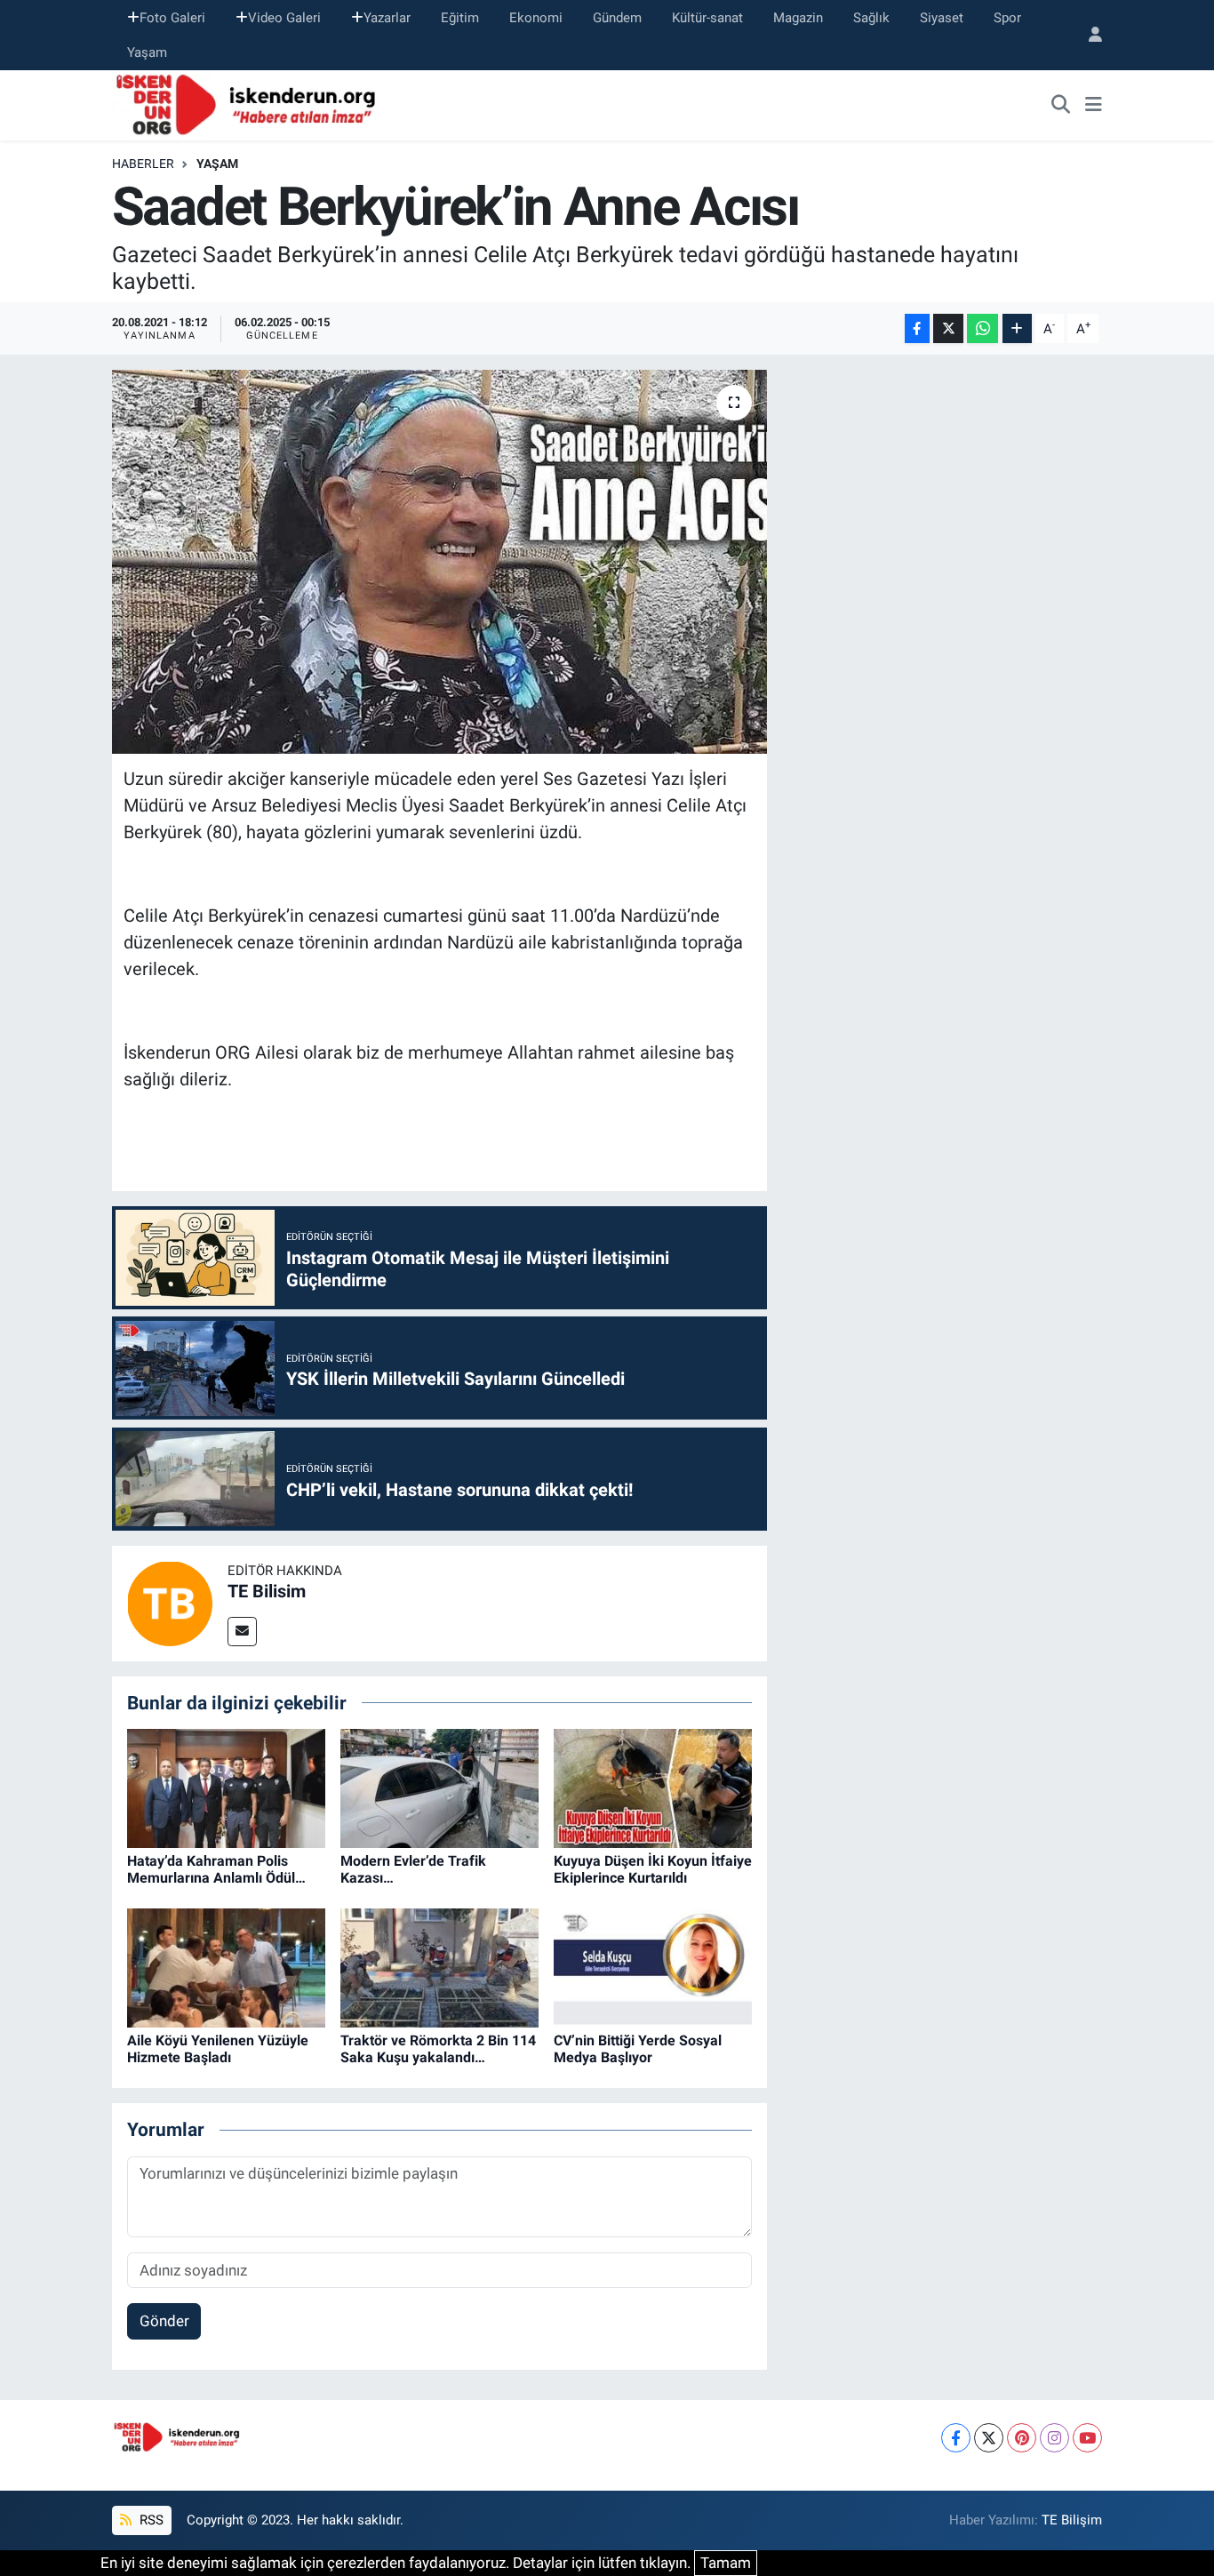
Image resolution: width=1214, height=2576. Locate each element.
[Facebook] (956, 2438)
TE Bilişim (1072, 2520)
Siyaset (942, 18)
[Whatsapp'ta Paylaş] (982, 328)
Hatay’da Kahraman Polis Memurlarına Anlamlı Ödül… (216, 1869)
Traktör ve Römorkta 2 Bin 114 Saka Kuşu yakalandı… (438, 2049)
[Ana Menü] (1094, 106)
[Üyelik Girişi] (1088, 35)
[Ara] (1061, 106)
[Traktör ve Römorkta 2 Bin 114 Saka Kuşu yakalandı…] (439, 1967)
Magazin (798, 18)
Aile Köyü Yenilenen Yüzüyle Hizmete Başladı (218, 2049)
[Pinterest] (1022, 2438)
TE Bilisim (267, 1591)
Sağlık (871, 18)
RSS (150, 2520)
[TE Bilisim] (170, 1602)
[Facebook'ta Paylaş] (917, 328)
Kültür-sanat (707, 18)
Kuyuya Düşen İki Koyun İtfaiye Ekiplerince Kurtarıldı (653, 1869)
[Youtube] (1087, 2438)
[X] (989, 2438)
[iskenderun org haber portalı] (250, 104)
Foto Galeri (172, 18)
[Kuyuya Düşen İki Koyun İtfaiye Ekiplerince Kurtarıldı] (653, 1788)
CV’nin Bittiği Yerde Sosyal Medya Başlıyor (638, 2049)
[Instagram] (1054, 2438)
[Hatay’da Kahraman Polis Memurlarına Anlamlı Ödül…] (226, 1788)
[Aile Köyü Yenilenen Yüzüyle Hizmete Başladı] (226, 1967)
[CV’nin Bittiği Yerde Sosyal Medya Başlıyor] (653, 1967)
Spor (1007, 18)
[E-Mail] (242, 1632)
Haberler (143, 164)
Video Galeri (284, 18)
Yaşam (147, 52)
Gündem (617, 18)
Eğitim (460, 18)
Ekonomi (536, 18)
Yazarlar (387, 18)
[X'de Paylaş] (948, 328)
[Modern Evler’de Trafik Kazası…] (439, 1788)
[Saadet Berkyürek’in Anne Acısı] (439, 562)
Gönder (164, 2321)
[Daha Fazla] (1017, 328)
